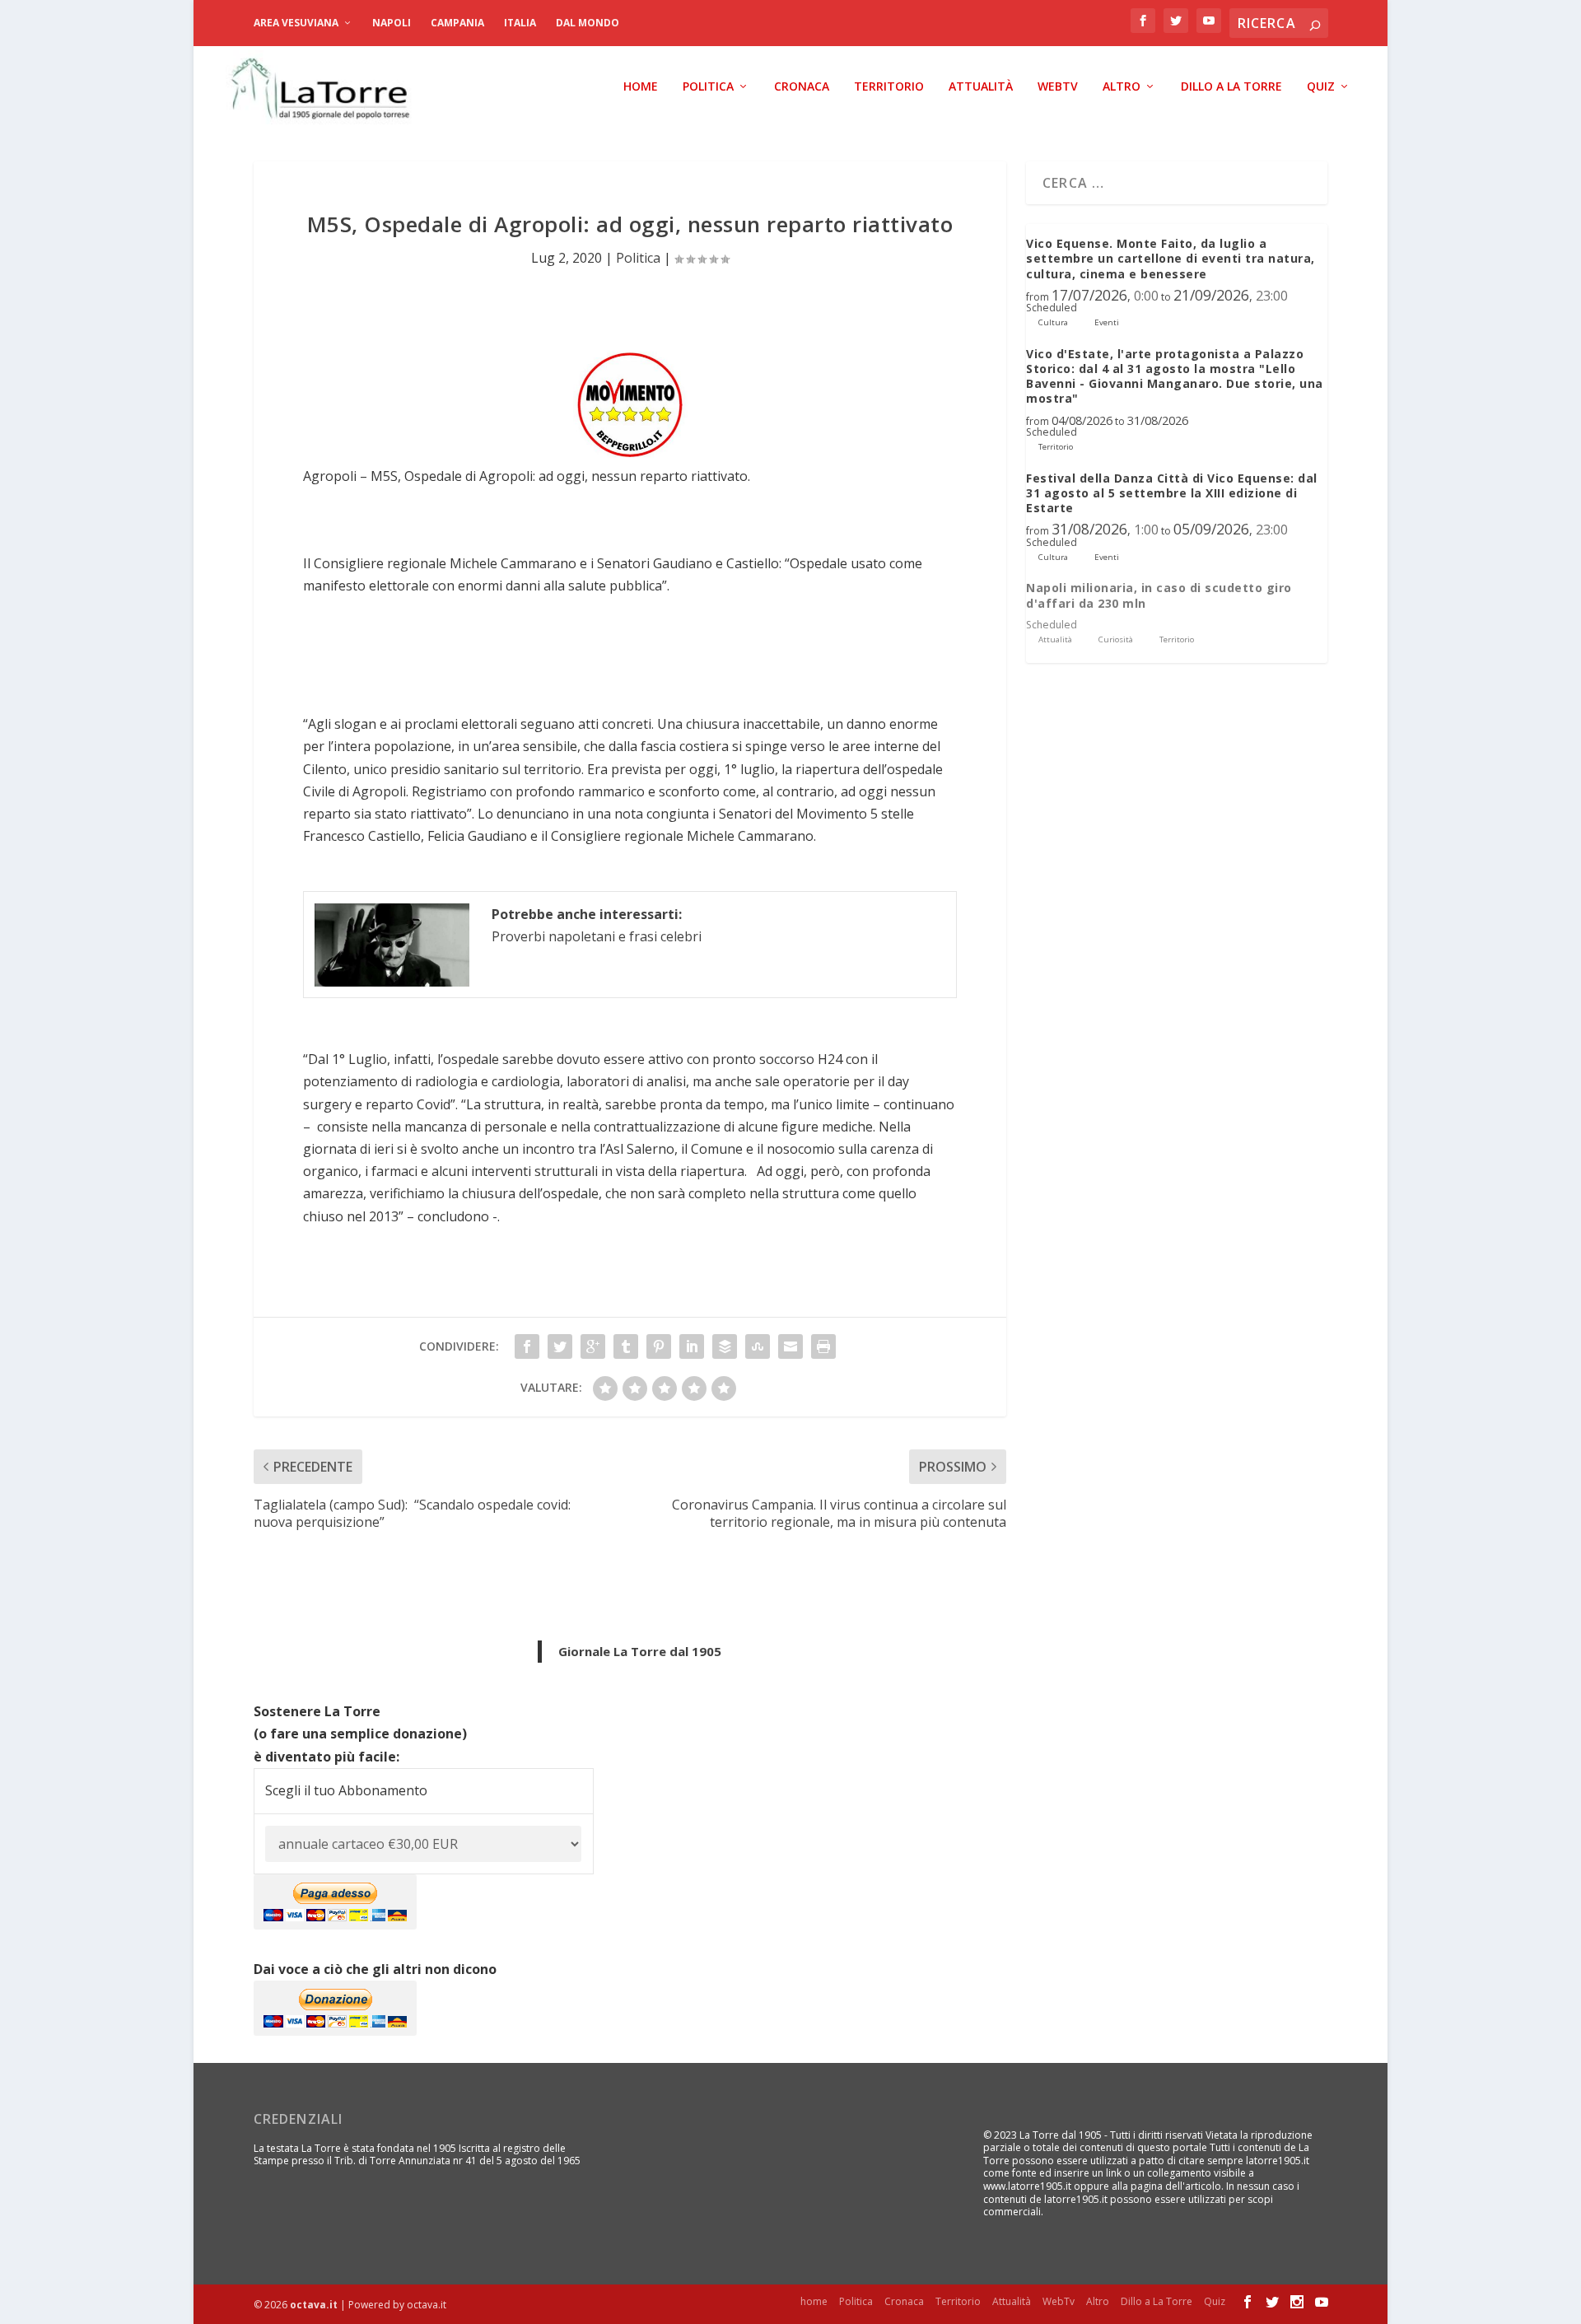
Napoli (392, 23)
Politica (708, 87)
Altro (1122, 87)
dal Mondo (588, 23)
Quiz (1321, 87)
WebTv (1058, 87)
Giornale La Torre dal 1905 (640, 1651)
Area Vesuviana (296, 23)
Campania (457, 23)
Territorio (889, 87)
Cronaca (802, 87)
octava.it (314, 2305)
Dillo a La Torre (1231, 87)
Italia (520, 23)
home (641, 87)
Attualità (981, 87)
